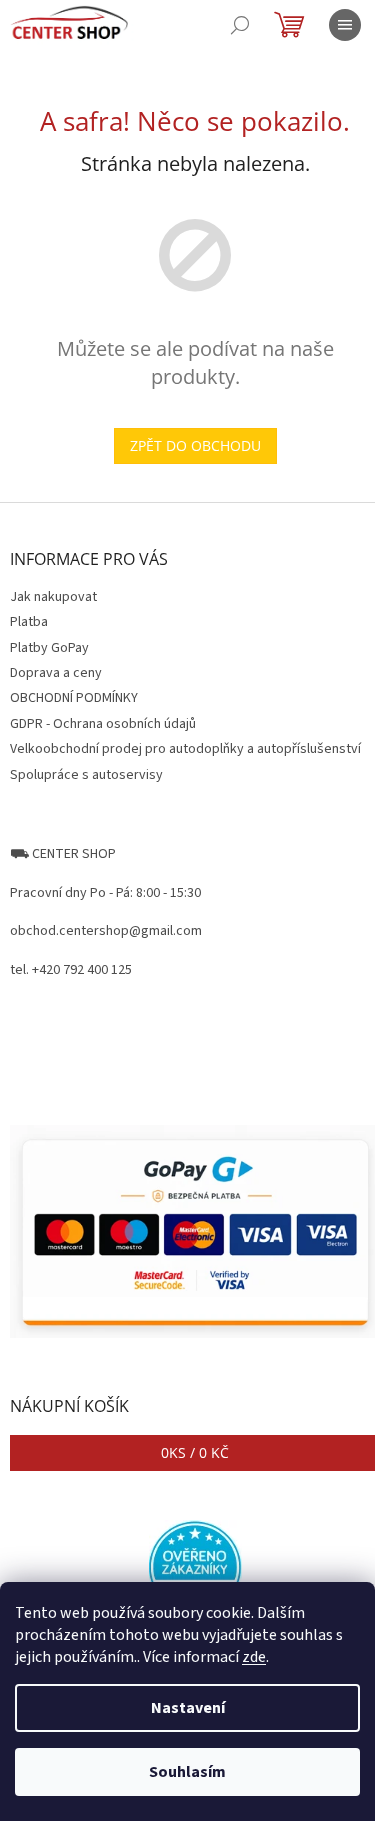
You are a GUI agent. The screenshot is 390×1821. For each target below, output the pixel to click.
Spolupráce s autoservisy (86, 775)
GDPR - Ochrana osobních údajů (103, 724)
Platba (29, 622)
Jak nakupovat (53, 597)
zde (254, 1657)
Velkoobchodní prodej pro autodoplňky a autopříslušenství (185, 749)
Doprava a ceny (56, 673)
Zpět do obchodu (195, 445)
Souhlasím (187, 1772)
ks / (195, 1452)
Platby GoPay (49, 648)
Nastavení (188, 1708)
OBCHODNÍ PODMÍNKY (74, 698)
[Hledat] (240, 25)
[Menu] (345, 25)
